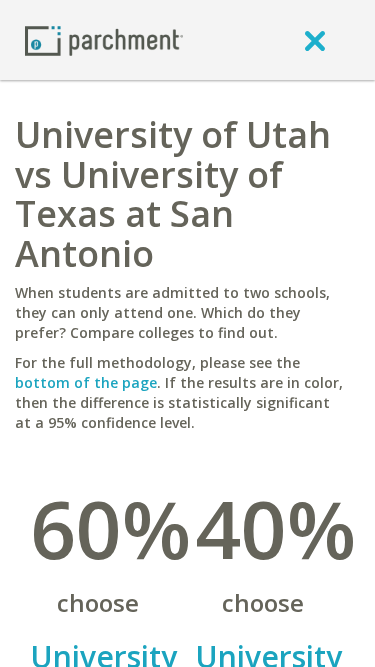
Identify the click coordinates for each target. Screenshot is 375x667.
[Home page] (104, 39)
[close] (315, 40)
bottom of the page (86, 382)
